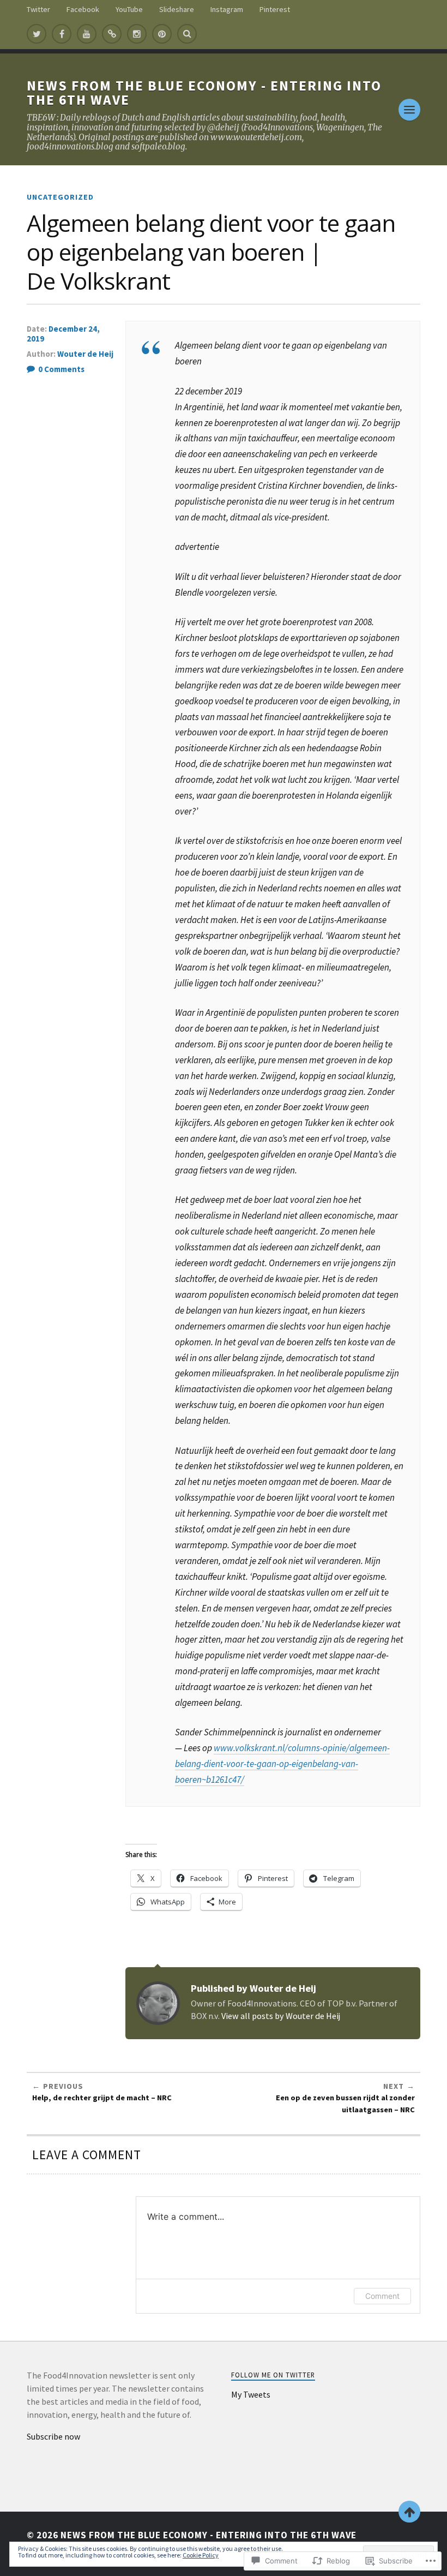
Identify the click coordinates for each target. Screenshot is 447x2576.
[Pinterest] (162, 34)
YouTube (129, 9)
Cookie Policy (201, 2555)
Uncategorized (60, 197)
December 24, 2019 (63, 334)
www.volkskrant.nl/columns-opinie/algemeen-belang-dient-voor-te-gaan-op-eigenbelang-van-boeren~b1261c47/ (282, 1764)
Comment (382, 2296)
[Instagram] (137, 34)
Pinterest (275, 9)
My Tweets (251, 2394)
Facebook (83, 9)
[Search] (187, 34)
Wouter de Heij (85, 354)
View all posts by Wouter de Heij (281, 2016)
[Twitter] (37, 34)
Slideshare (177, 9)
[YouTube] (87, 34)
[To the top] (409, 2512)
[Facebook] (62, 34)
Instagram (227, 9)
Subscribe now (53, 2436)
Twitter (38, 9)
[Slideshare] (112, 34)
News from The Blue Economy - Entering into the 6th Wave (204, 93)
